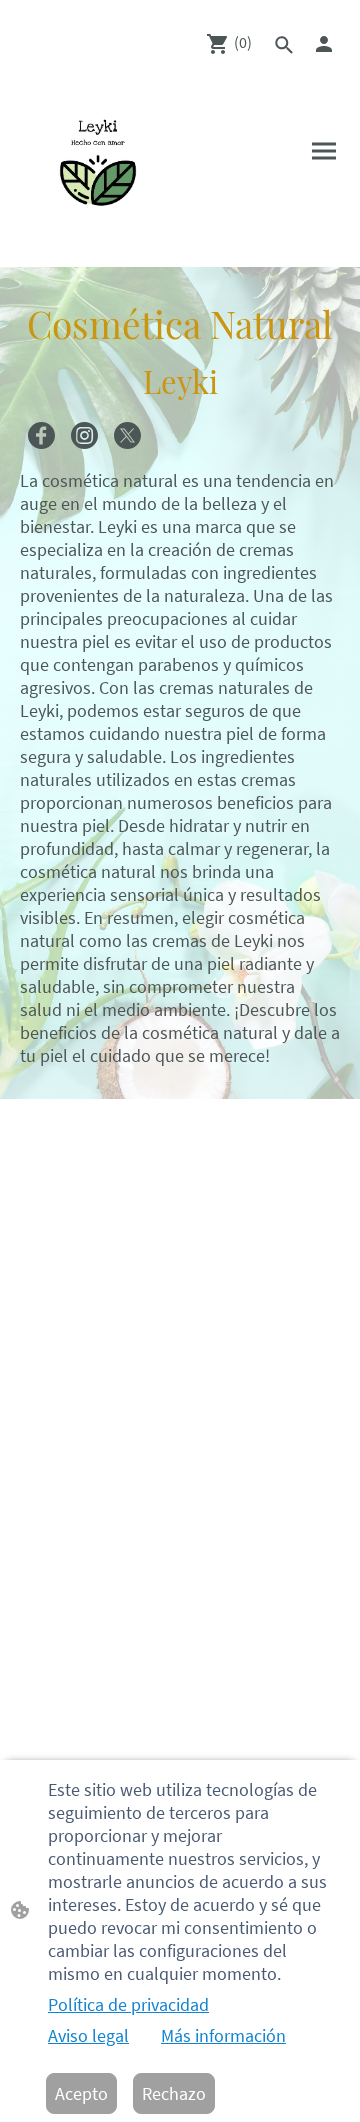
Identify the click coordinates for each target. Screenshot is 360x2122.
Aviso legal (88, 2035)
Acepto (81, 2093)
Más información (223, 2035)
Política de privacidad (128, 2004)
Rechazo (174, 2093)
